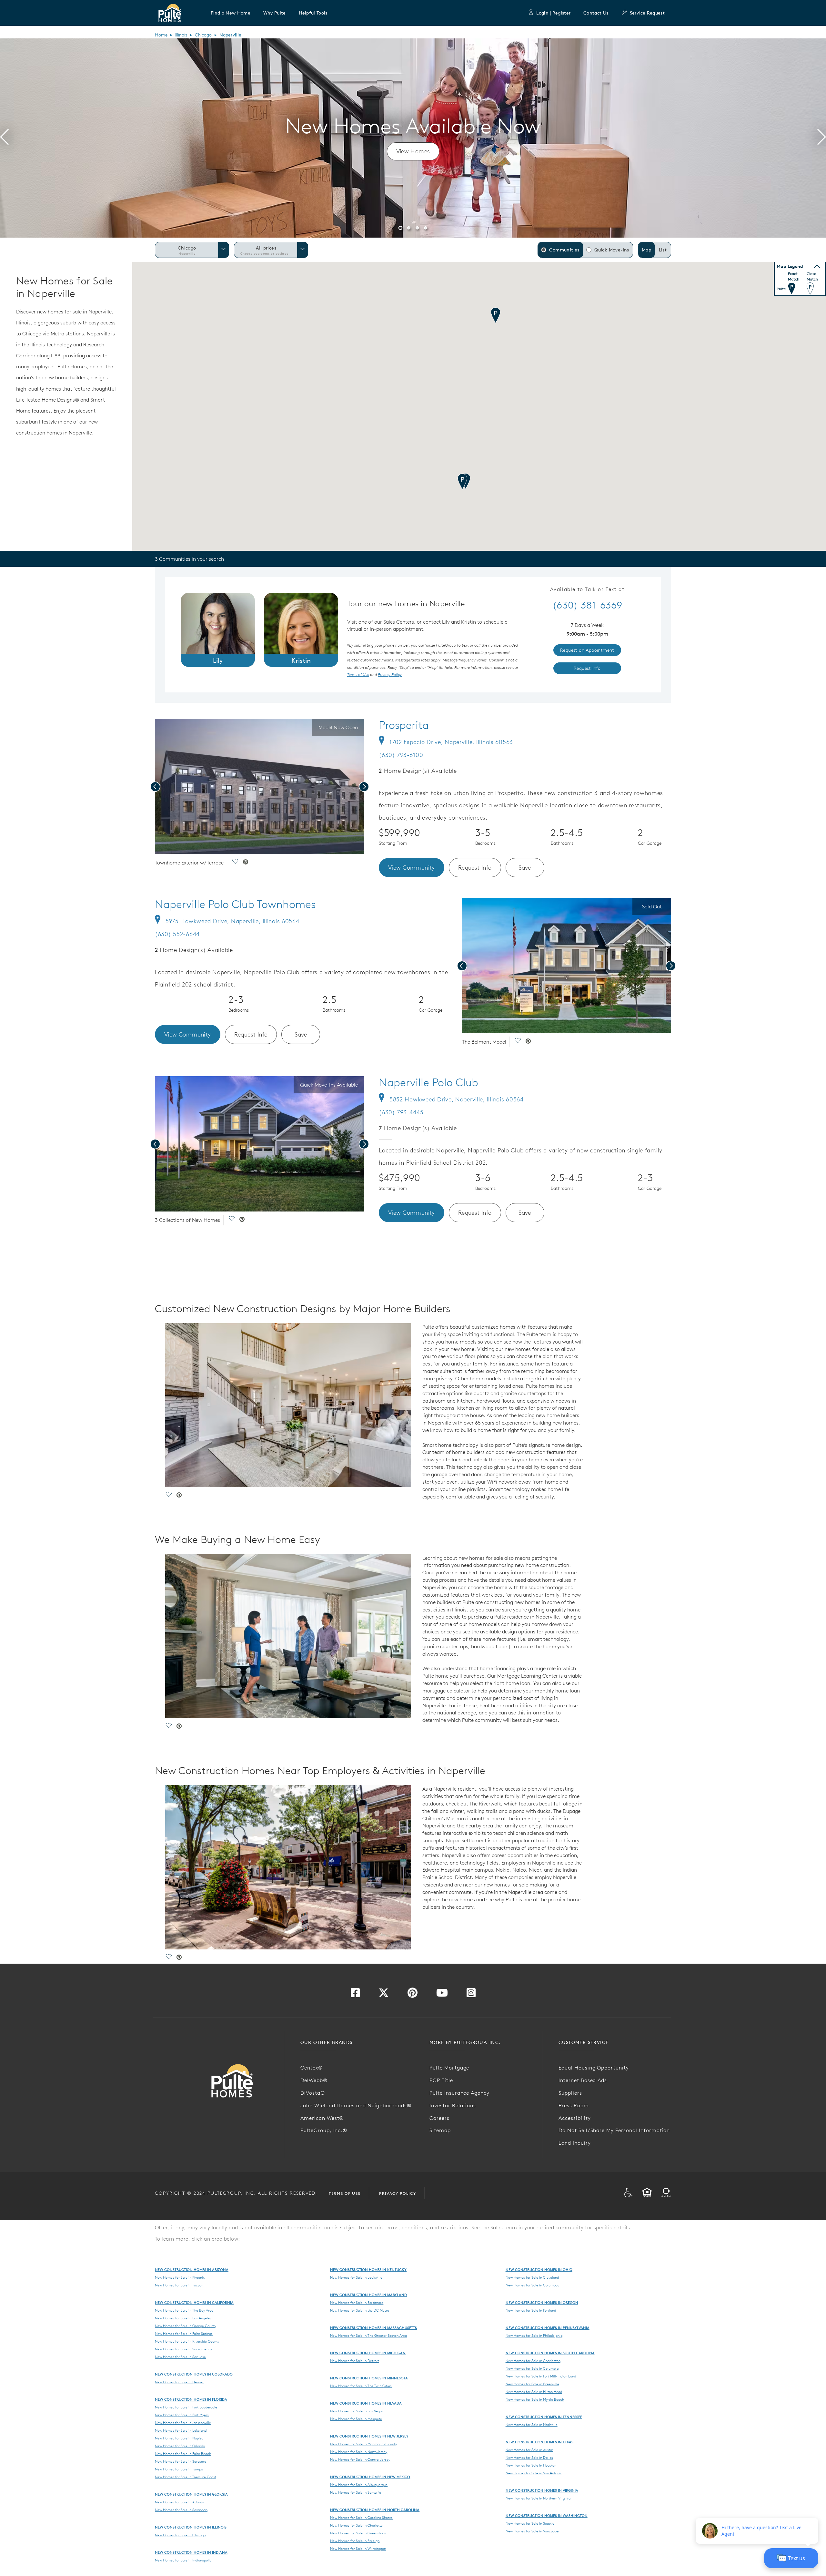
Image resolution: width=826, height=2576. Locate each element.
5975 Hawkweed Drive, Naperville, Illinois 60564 (232, 921)
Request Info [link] (587, 668)
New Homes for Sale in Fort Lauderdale (186, 2407)
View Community (412, 868)
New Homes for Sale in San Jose (180, 2357)
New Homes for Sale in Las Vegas (357, 2411)
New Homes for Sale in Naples (179, 2438)
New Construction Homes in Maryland (368, 2295)
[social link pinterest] (246, 863)
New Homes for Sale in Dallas (529, 2458)
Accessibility (574, 2118)
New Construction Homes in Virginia (542, 2490)
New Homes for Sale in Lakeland (181, 2430)
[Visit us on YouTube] (442, 1995)
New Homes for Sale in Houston (531, 2465)
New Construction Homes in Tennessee (544, 2417)
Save (525, 868)
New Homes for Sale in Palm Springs (184, 2334)
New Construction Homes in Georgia (191, 2494)
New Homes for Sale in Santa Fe (356, 2492)
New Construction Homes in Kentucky (368, 2269)
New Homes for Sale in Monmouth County (363, 2444)
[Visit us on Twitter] (384, 1995)
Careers (439, 2118)
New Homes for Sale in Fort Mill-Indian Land (541, 2376)
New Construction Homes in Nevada (366, 2403)
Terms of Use (345, 2193)
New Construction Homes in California (194, 2302)
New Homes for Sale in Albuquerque (359, 2485)
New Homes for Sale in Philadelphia (534, 2336)
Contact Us (596, 13)
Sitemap (440, 2130)
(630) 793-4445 (401, 1112)
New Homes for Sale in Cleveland (532, 2277)
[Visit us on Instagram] (471, 1995)
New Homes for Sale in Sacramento (183, 2349)
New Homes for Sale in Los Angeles (183, 2318)
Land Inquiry (575, 2143)
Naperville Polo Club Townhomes (235, 904)
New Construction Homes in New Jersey (369, 2436)
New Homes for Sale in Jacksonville (183, 2423)
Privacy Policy (398, 2193)
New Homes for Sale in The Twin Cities (361, 2386)
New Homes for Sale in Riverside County (187, 2341)
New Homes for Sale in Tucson (179, 2285)
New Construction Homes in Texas (539, 2442)
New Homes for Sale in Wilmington (358, 2549)
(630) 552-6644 (177, 934)
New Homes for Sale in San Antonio (534, 2473)
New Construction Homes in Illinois (191, 2527)
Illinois (181, 35)
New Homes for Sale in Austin (529, 2450)
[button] (231, 13)
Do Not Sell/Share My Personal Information (614, 2130)
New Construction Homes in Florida (191, 2399)
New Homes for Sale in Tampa (179, 2469)
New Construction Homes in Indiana (191, 2552)
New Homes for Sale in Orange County (186, 2326)
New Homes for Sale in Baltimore (357, 2303)
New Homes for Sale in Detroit (354, 2361)
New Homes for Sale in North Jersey (359, 2452)
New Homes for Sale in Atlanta (179, 2502)
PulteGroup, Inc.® (324, 2130)
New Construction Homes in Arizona (192, 2269)
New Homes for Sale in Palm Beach (183, 2454)
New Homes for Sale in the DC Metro (360, 2310)
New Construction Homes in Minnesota (369, 2378)
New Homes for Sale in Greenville (532, 2384)
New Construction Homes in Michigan (368, 2353)
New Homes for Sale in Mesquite (356, 2419)
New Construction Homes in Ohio (539, 2269)
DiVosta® (313, 2093)
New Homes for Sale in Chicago (180, 2535)
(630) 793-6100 (401, 755)
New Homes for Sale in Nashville (532, 2425)
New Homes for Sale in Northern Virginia (538, 2498)
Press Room (574, 2105)
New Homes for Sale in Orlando (180, 2446)
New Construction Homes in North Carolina (375, 2510)
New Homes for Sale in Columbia (532, 2368)
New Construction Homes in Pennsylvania (548, 2328)
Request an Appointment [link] (587, 650)
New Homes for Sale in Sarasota (181, 2461)
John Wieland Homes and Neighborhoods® (356, 2105)
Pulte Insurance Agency (459, 2093)
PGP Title (441, 2080)
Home (161, 35)
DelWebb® (314, 2080)
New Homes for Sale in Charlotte (356, 2525)
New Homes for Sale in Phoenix (180, 2277)
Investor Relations (453, 2105)
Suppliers (570, 2093)
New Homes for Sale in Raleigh (355, 2541)
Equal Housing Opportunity (594, 2068)
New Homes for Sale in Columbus (532, 2285)
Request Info (475, 868)
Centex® (312, 2068)
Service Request (647, 13)
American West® (322, 2118)
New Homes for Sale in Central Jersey (360, 2459)
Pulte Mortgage (449, 2068)
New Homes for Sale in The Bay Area (184, 2310)
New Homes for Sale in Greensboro (358, 2533)
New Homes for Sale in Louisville (356, 2277)
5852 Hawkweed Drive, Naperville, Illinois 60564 (457, 1099)
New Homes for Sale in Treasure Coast (186, 2477)
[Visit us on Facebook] (355, 1995)
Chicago (203, 35)
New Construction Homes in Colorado (194, 2374)
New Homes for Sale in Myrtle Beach (535, 2399)
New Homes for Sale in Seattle (530, 2523)
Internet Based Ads (583, 2080)
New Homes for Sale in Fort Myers (182, 2415)
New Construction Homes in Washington (547, 2515)
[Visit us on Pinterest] (413, 1995)
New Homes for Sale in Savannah (181, 2510)
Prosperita (404, 725)
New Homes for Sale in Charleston (533, 2361)
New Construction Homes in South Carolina (550, 2353)
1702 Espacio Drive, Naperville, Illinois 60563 (451, 742)
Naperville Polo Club (428, 1082)
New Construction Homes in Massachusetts (373, 2328)
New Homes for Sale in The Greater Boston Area (368, 2336)
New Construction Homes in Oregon (542, 2302)
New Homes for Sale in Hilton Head (534, 2392)
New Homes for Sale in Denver (179, 2382)
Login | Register (553, 13)
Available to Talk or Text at (587, 589)
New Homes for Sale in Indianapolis (183, 2560)
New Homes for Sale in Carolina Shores (361, 2518)
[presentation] (4, 138)
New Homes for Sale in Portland (531, 2310)
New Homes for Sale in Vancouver (533, 2531)
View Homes (413, 151)
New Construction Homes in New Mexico (370, 2477)
